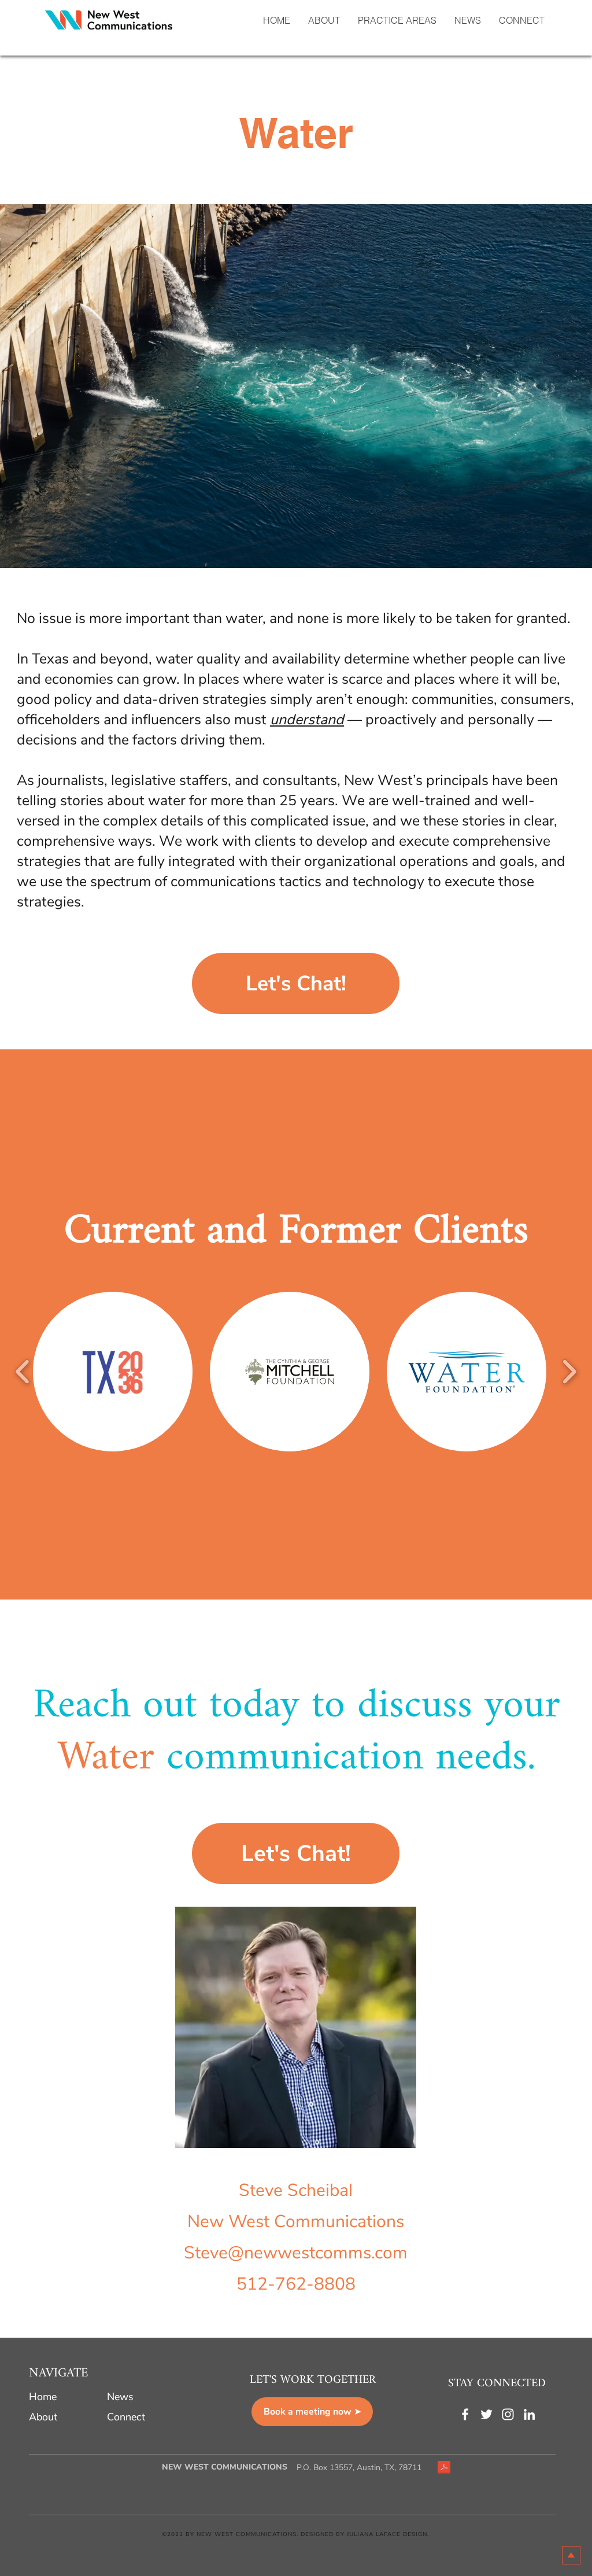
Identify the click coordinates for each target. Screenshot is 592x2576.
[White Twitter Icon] (486, 2414)
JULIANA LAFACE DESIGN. (388, 2534)
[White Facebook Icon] (465, 2414)
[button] (397, 20)
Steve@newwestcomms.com (296, 2253)
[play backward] (23, 1372)
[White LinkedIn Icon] (529, 2414)
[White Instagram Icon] (508, 2414)
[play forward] (569, 1372)
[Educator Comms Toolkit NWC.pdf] (444, 2469)
